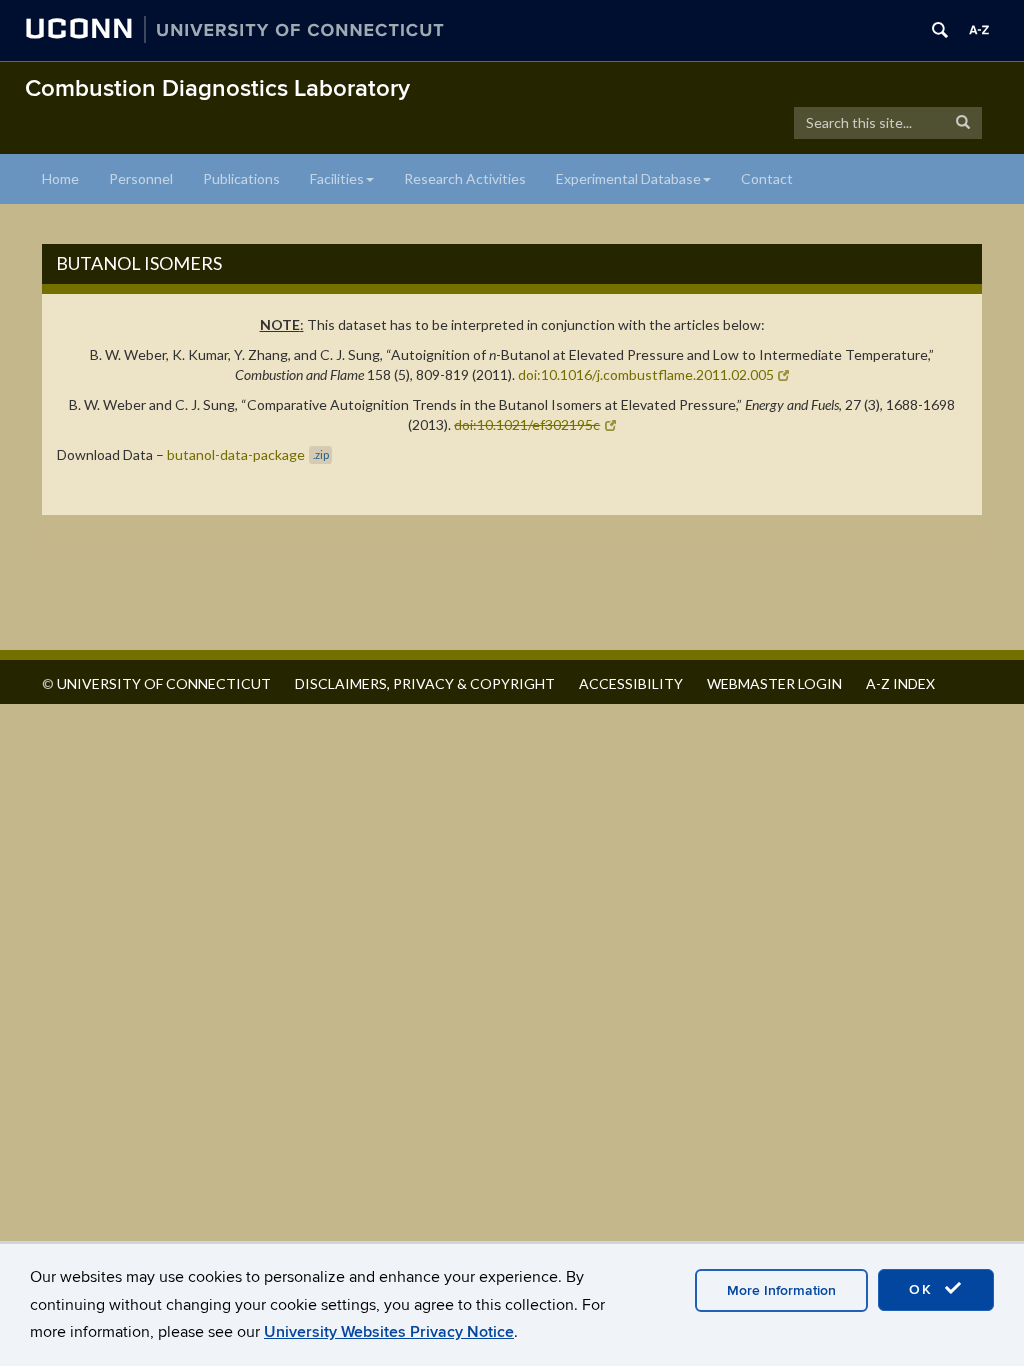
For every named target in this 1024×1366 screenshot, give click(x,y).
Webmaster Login (774, 683)
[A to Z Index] (979, 30)
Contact (767, 178)
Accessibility (631, 683)
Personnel (141, 178)
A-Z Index (900, 683)
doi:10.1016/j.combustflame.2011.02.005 (646, 374)
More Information (781, 1290)
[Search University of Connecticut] (940, 30)
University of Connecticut (164, 683)
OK (924, 1289)
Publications (241, 178)
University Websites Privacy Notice (389, 1332)
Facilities (337, 178)
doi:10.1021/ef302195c (527, 424)
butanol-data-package (248, 454)
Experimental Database (628, 178)
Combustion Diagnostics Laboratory (217, 88)
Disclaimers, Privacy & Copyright (425, 683)
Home (60, 178)
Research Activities (465, 178)
